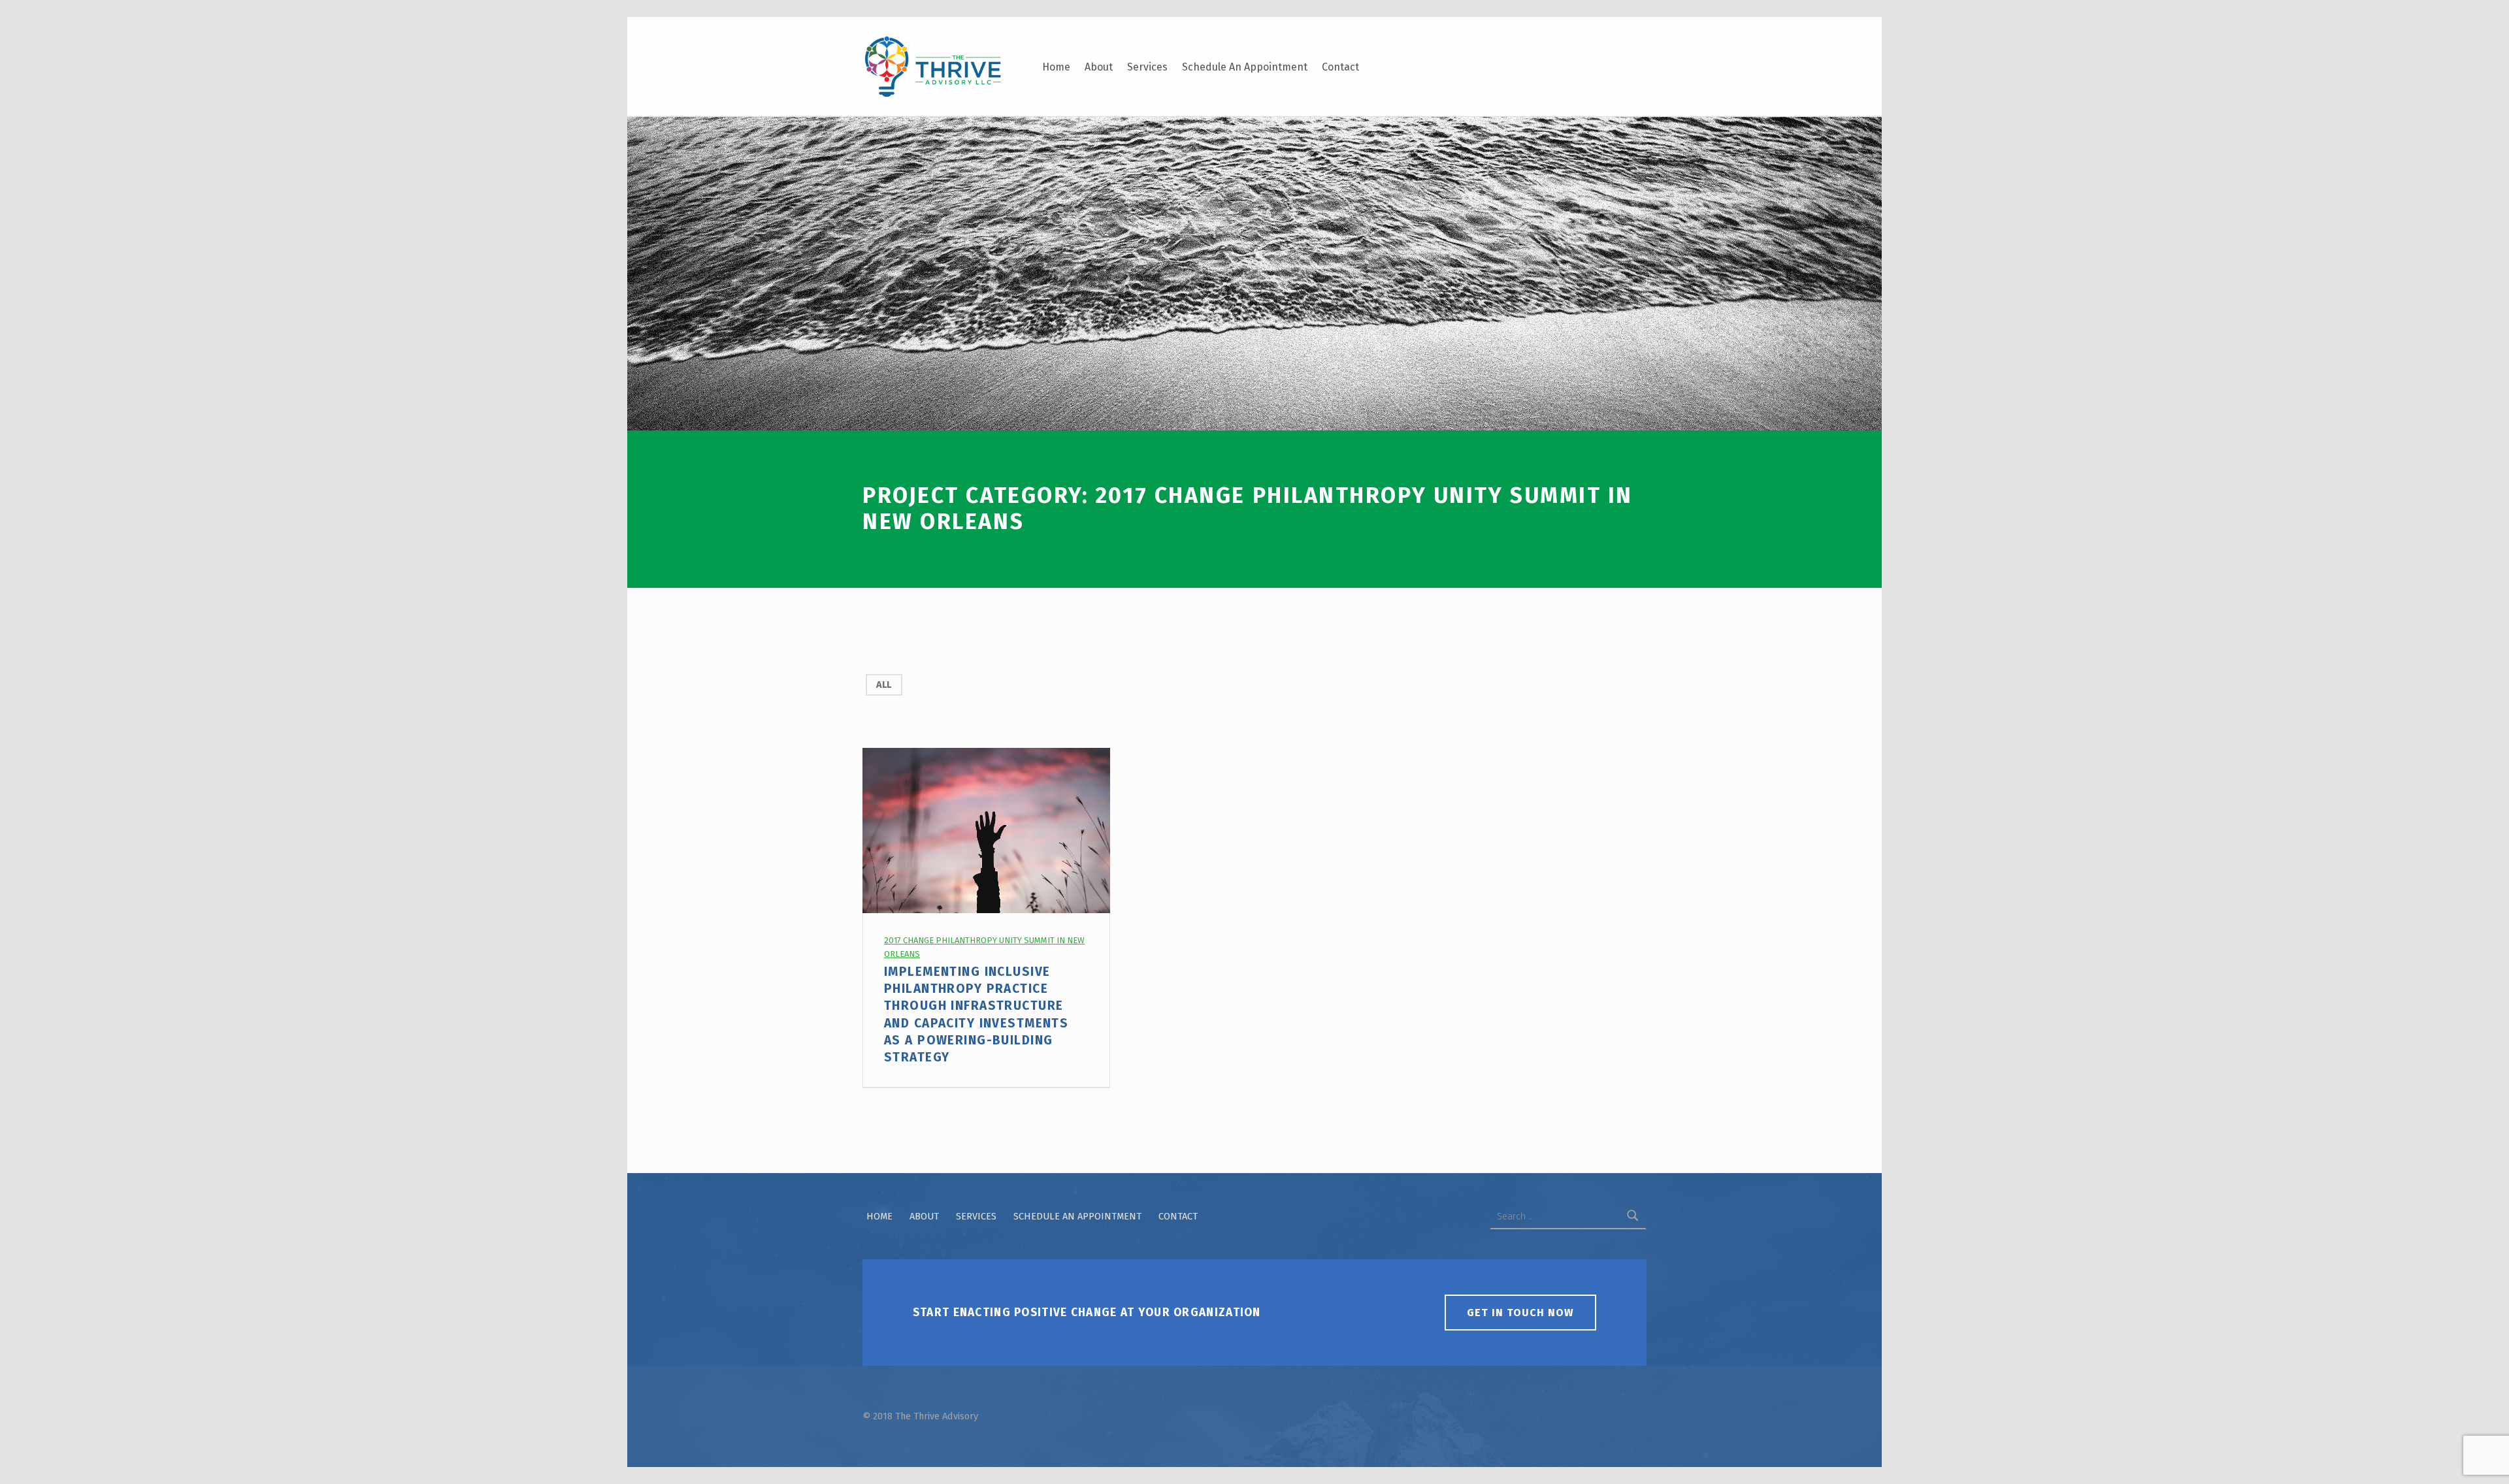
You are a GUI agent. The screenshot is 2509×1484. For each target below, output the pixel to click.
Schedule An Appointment (1245, 67)
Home (1056, 67)
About (1099, 67)
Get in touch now (1520, 1313)
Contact (1340, 67)
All (884, 685)
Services (1147, 67)
